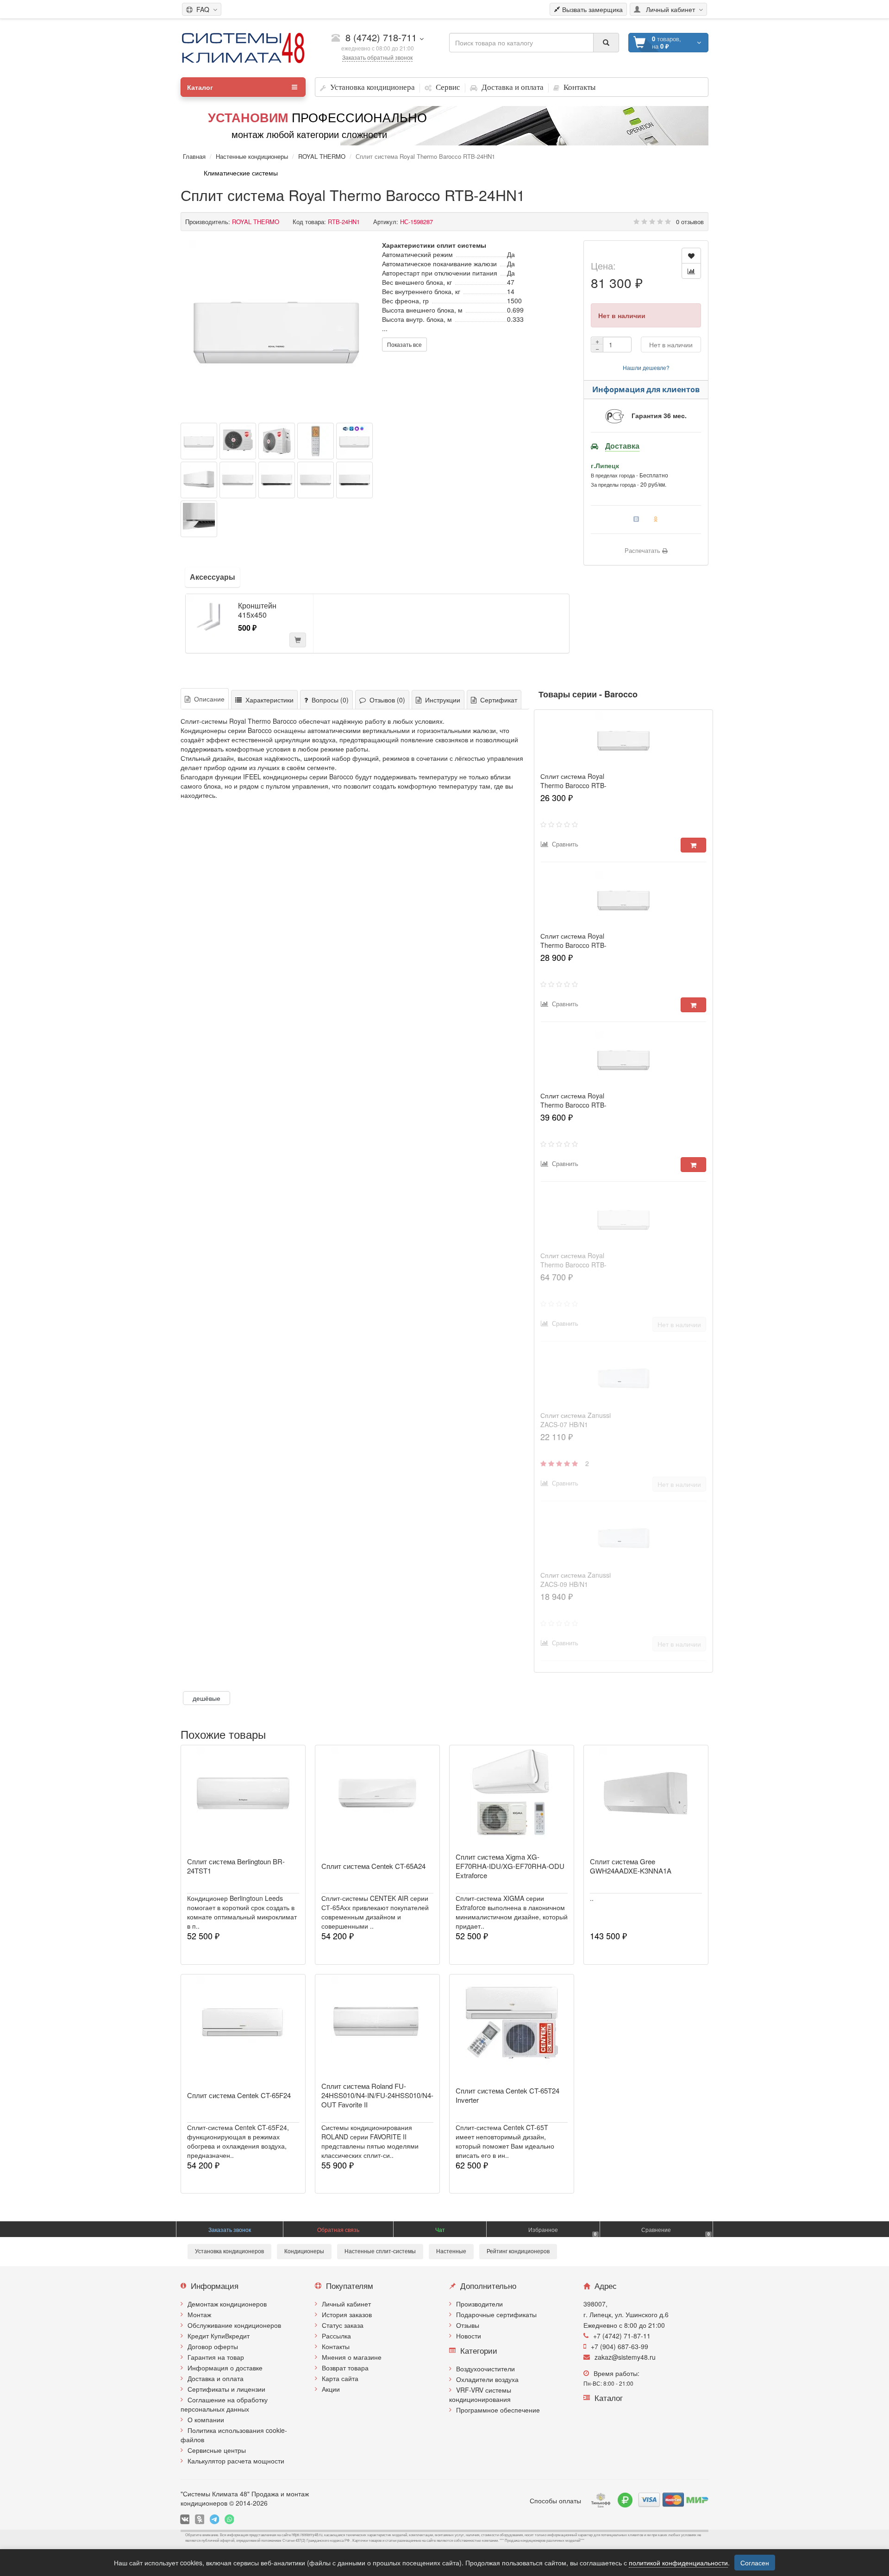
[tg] (214, 2519)
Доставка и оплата (216, 2378)
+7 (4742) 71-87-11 (622, 2336)
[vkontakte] (185, 2519)
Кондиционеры (304, 2251)
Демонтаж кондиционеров (227, 2304)
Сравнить (563, 844)
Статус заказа (343, 2325)
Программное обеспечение (498, 2410)
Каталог (200, 87)
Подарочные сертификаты (496, 2314)
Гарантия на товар (216, 2357)
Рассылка (336, 2336)
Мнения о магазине (352, 2357)
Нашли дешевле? (646, 367)
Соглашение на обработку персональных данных (224, 2404)
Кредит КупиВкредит (219, 2336)
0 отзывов (690, 222)
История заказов (347, 2314)
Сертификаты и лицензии (226, 2389)
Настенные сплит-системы (380, 2251)
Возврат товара (345, 2368)
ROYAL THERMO (322, 156)
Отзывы (468, 2325)
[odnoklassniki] (200, 2519)
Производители (479, 2304)
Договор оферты (213, 2346)
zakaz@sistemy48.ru (625, 2357)
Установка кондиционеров (229, 2251)
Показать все (404, 344)
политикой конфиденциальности (678, 2563)
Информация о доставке (225, 2368)
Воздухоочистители (485, 2369)
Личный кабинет (346, 2304)
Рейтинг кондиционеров (518, 2251)
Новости (469, 2336)
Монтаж (199, 2314)
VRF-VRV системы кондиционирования (480, 2394)
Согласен (755, 2563)
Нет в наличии (671, 345)
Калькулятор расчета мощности (236, 2461)
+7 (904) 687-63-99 (620, 2346)
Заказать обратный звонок (377, 57)
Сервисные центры (217, 2450)
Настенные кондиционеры (252, 156)
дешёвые (207, 1698)
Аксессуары (213, 577)
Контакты (336, 2346)
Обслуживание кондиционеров (234, 2325)
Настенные (451, 2251)
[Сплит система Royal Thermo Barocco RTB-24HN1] (277, 328)
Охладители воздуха (487, 2379)
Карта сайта (340, 2378)
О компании (206, 2419)
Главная (194, 156)
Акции (331, 2389)
